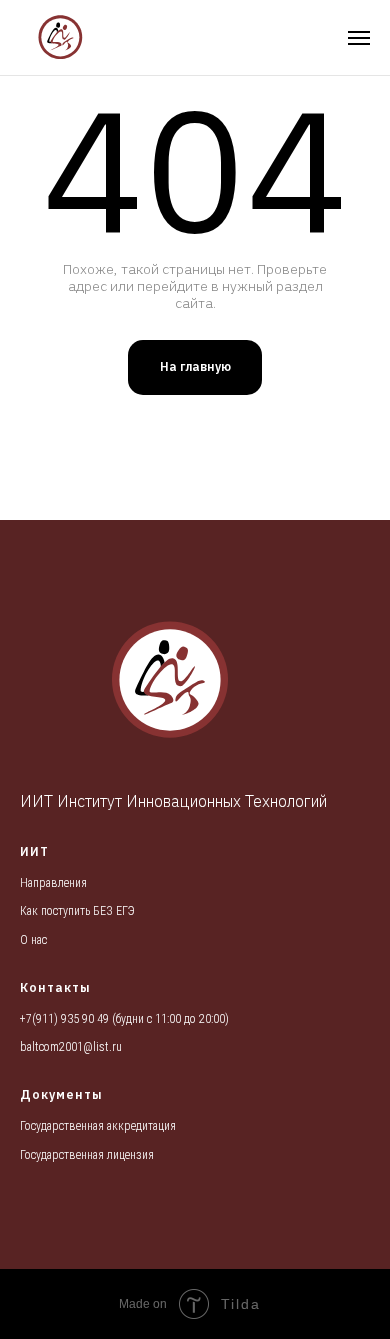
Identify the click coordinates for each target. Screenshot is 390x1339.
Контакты (55, 987)
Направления (53, 883)
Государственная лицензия (87, 1155)
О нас (33, 940)
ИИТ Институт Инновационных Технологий (173, 801)
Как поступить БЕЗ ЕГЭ (77, 911)
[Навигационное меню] (359, 38)
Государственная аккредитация (98, 1126)
